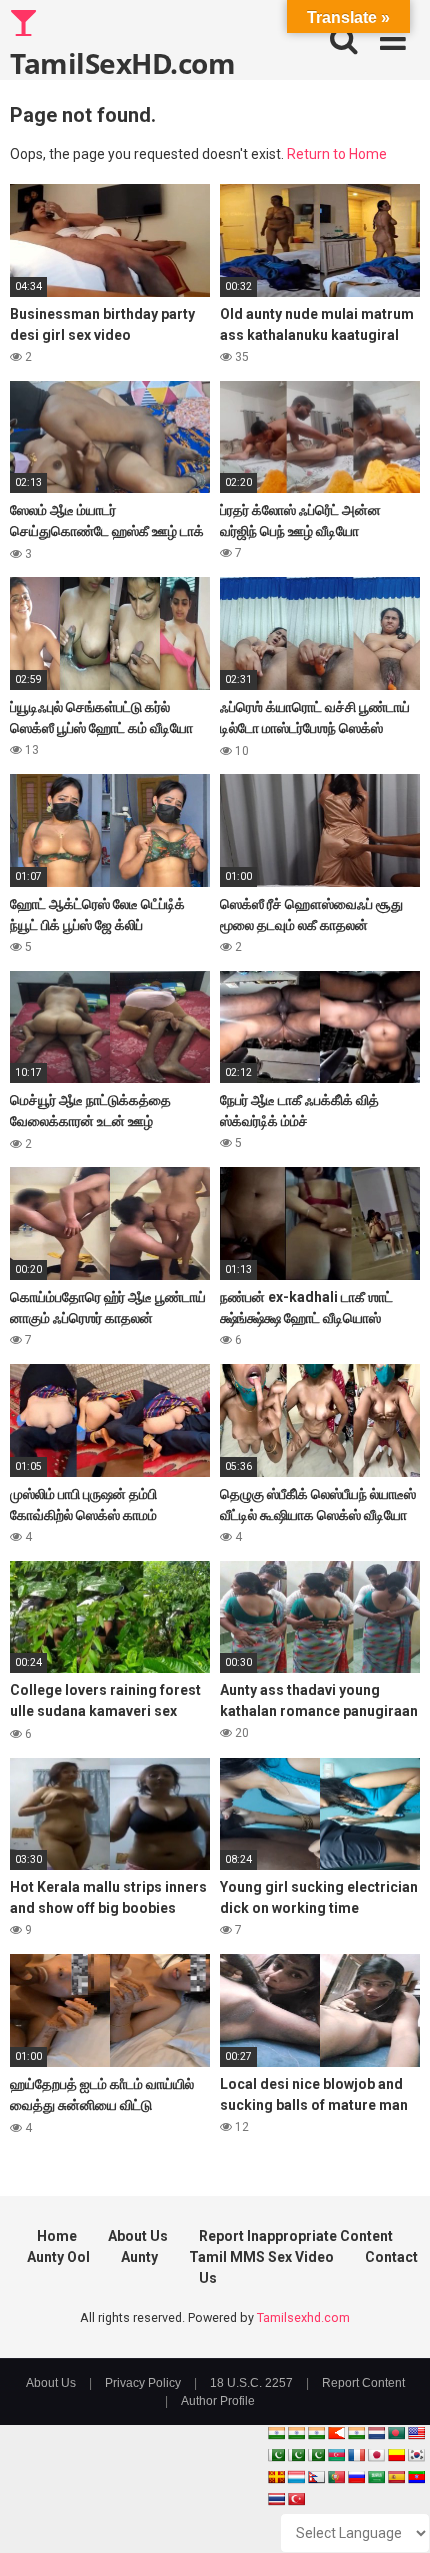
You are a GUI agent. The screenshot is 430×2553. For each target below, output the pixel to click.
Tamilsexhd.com (303, 2317)
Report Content (363, 2383)
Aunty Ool (58, 2257)
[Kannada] (396, 2455)
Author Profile (218, 2401)
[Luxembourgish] (296, 2477)
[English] (416, 2433)
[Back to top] (393, 2512)
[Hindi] (356, 2433)
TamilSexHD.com (122, 62)
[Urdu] (316, 2455)
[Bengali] (396, 2433)
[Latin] (276, 2477)
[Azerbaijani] (336, 2455)
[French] (356, 2455)
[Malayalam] (296, 2433)
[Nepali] (316, 2477)
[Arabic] (376, 2477)
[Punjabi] (296, 2455)
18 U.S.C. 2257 (251, 2383)
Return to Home (337, 154)
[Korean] (416, 2455)
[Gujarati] (276, 2433)
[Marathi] (336, 2433)
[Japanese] (376, 2455)
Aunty (139, 2257)
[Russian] (356, 2477)
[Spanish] (396, 2477)
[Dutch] (376, 2433)
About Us (138, 2236)
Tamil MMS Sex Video (261, 2257)
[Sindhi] (276, 2455)
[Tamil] (316, 2433)
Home (57, 2236)
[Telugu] (416, 2477)
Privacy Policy (143, 2383)
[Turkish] (296, 2499)
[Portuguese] (336, 2477)
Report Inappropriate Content (296, 2236)
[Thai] (276, 2499)
